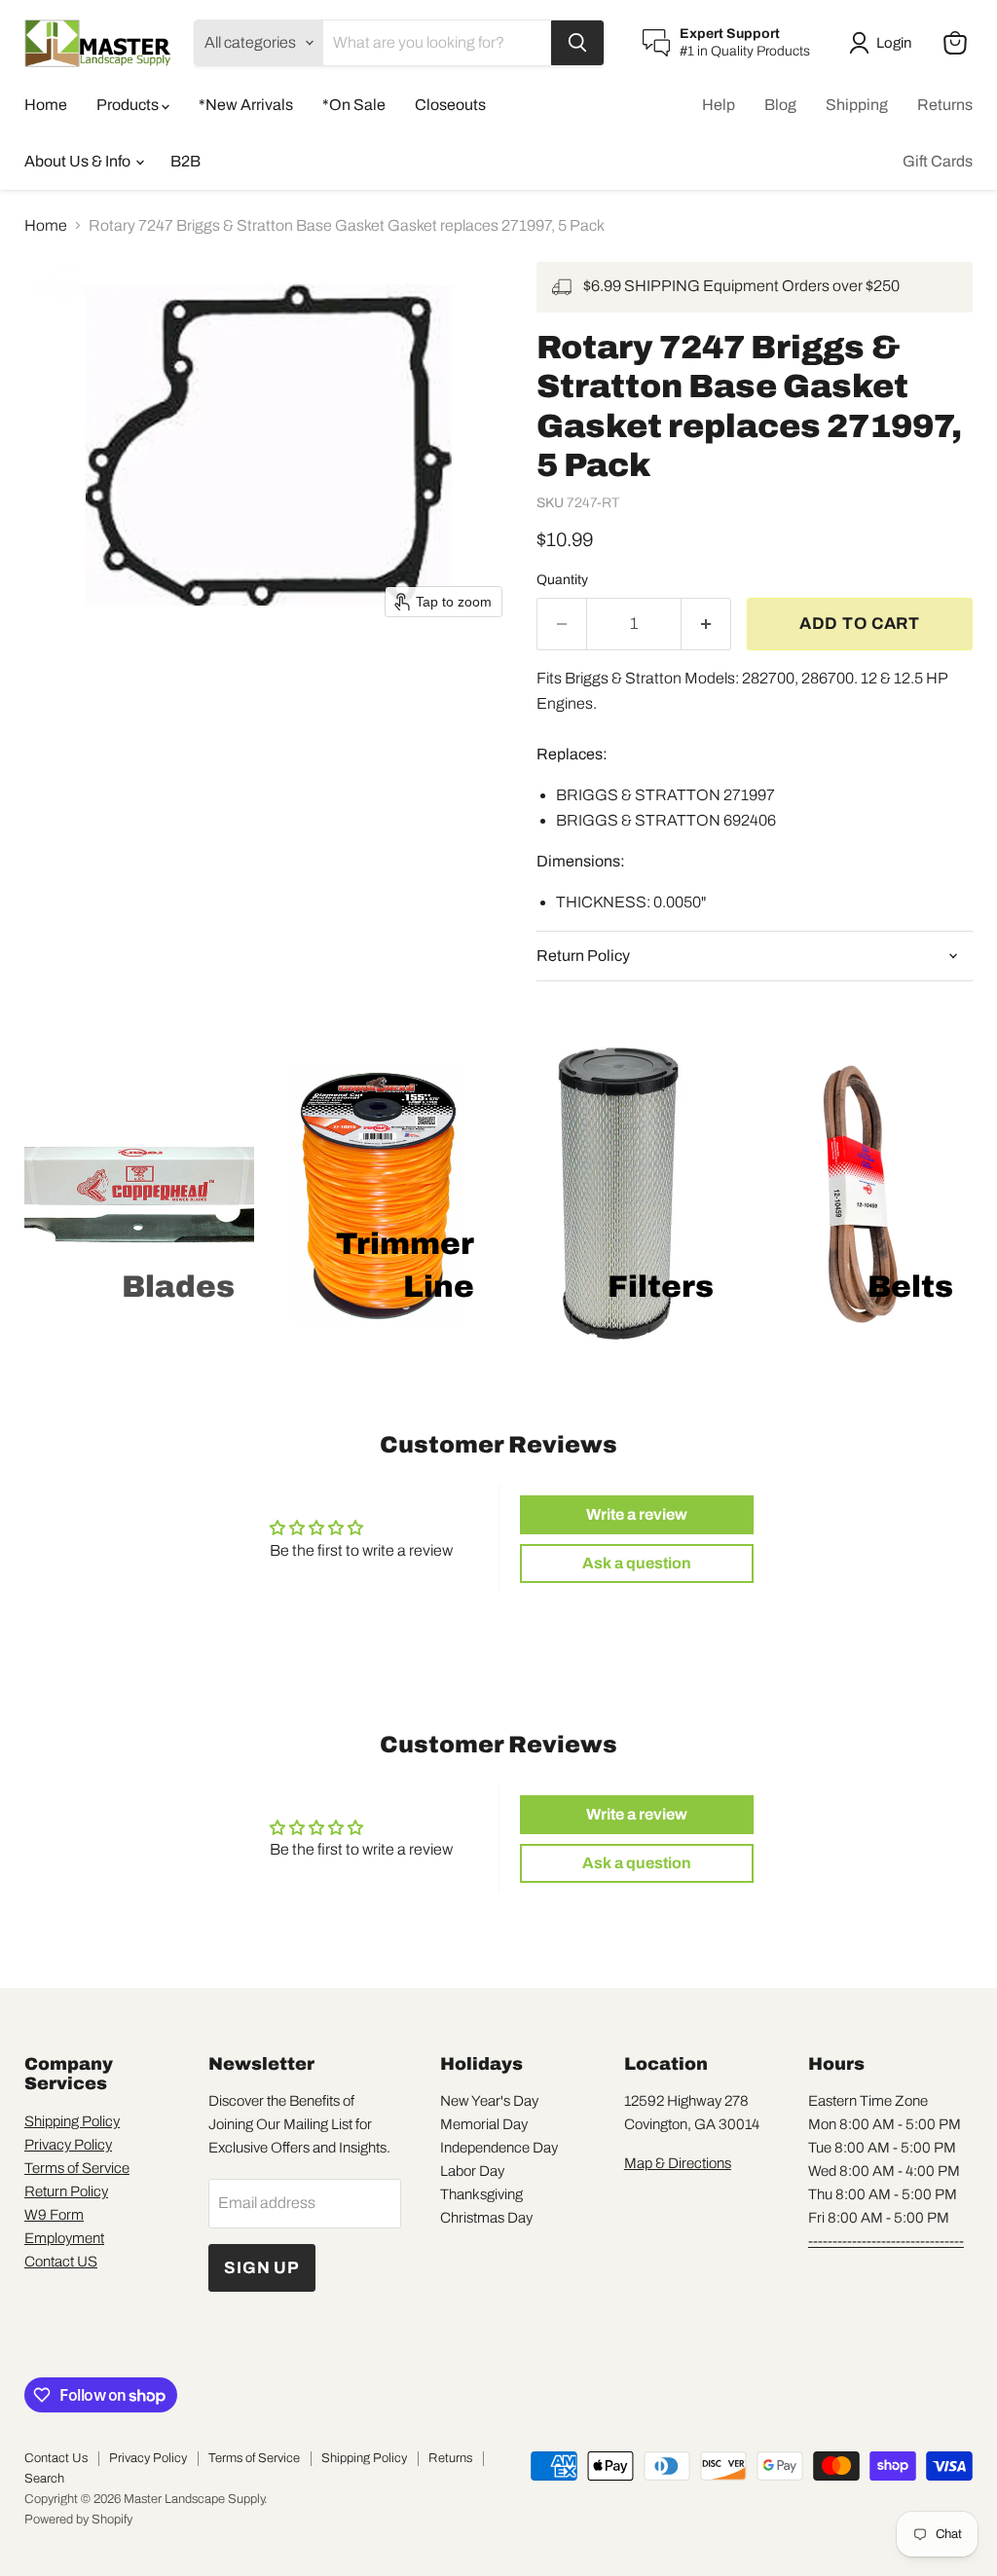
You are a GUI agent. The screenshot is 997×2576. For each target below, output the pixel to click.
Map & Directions (678, 2163)
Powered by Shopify (78, 2520)
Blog (780, 105)
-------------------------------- (886, 2241)
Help (719, 105)
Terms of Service (77, 2168)
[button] (884, 43)
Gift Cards (938, 161)
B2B (185, 161)
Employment (64, 2238)
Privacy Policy (68, 2145)
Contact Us (56, 2458)
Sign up (262, 2268)
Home (46, 105)
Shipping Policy (72, 2121)
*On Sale (354, 105)
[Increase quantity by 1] (706, 624)
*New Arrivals (246, 105)
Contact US (61, 2262)
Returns (945, 105)
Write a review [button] (637, 1514)
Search (44, 2479)
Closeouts (450, 105)
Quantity (562, 580)
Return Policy (66, 2191)
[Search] (577, 43)
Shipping (857, 105)
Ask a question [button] (637, 1563)
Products (129, 105)
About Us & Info (79, 161)
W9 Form (54, 2215)
